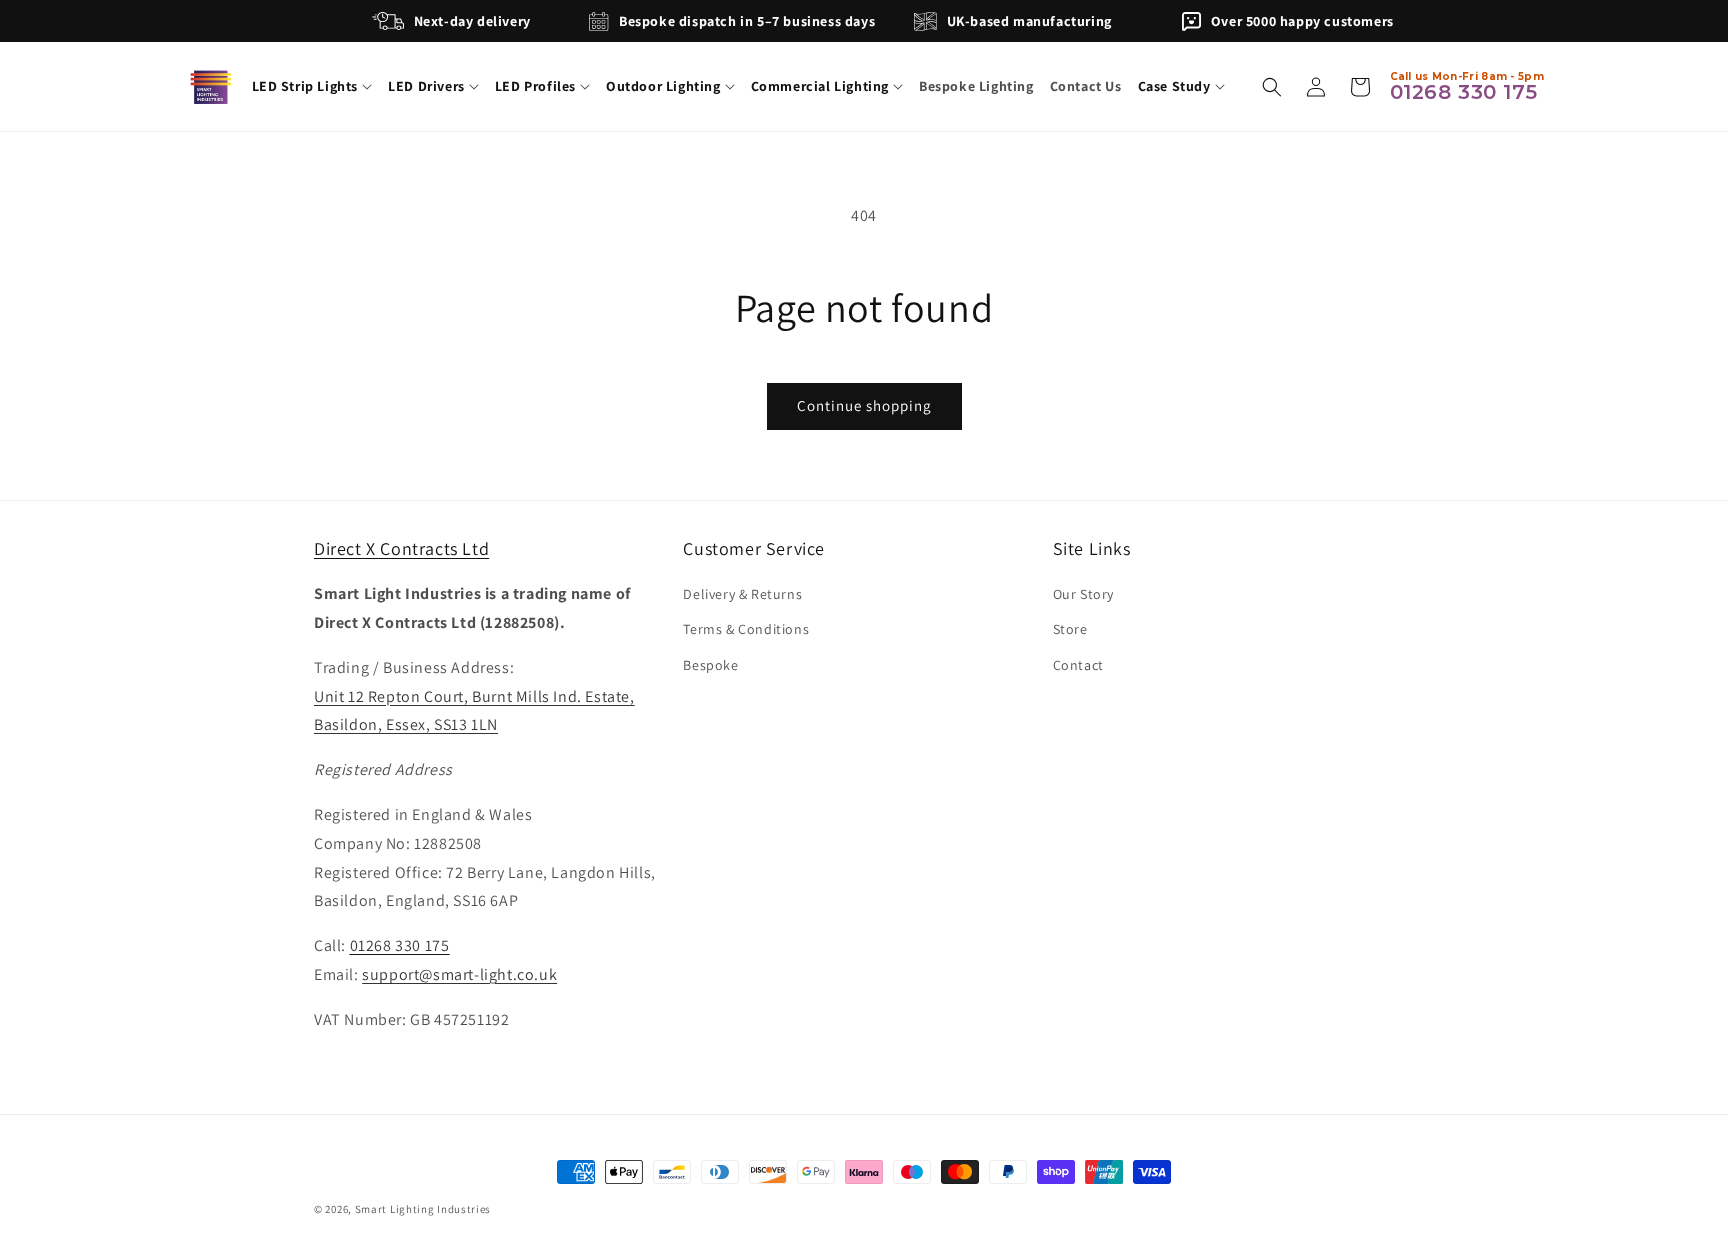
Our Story (1083, 594)
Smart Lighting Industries (423, 1209)
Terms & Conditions (746, 630)
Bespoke (710, 665)
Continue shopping (864, 405)
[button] (312, 86)
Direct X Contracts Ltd (401, 548)
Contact (1078, 665)
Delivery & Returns (742, 594)
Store (1070, 630)
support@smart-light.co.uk (459, 974)
